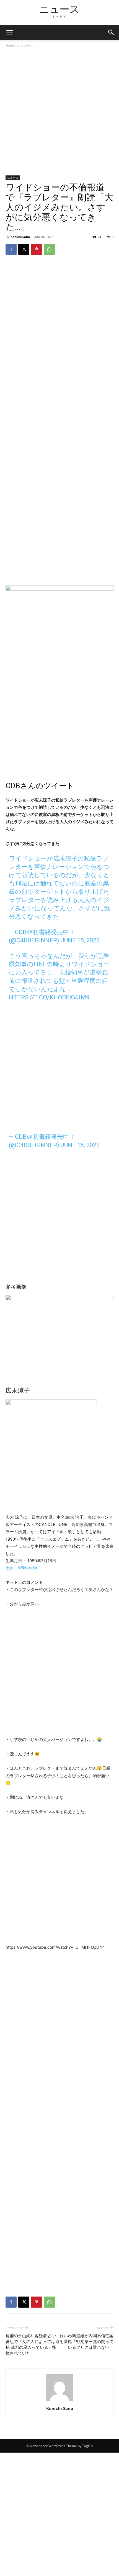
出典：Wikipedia (21, 1568)
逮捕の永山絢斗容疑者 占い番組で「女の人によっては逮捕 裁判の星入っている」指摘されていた (33, 2345)
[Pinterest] (37, 249)
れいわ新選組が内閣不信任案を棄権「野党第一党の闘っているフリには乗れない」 (86, 2342)
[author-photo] (59, 2401)
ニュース (27, 46)
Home (10, 46)
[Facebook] (11, 249)
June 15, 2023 (80, 940)
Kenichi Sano (20, 237)
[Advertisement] (59, 114)
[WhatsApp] (49, 249)
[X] (24, 249)
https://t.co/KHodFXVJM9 (49, 997)
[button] (111, 32)
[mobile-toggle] (9, 32)
